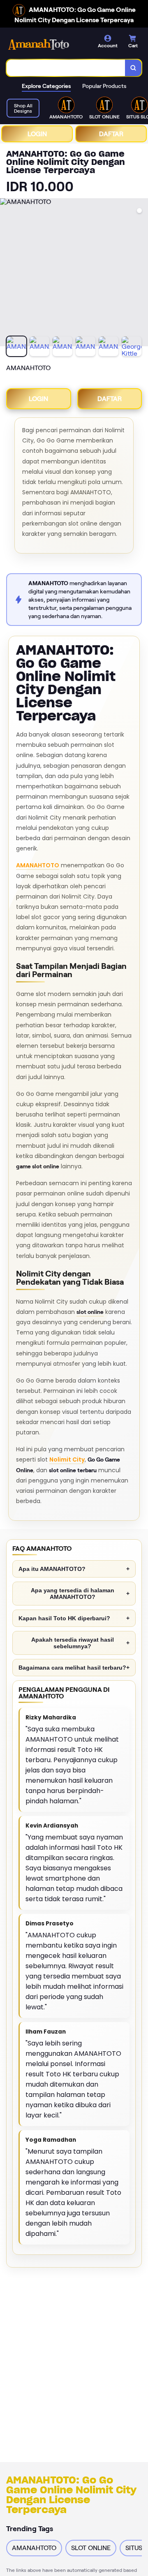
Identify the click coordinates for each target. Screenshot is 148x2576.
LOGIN (37, 134)
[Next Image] (141, 273)
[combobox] (66, 68)
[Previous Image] (7, 273)
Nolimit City (67, 1459)
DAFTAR (111, 134)
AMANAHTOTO (38, 865)
